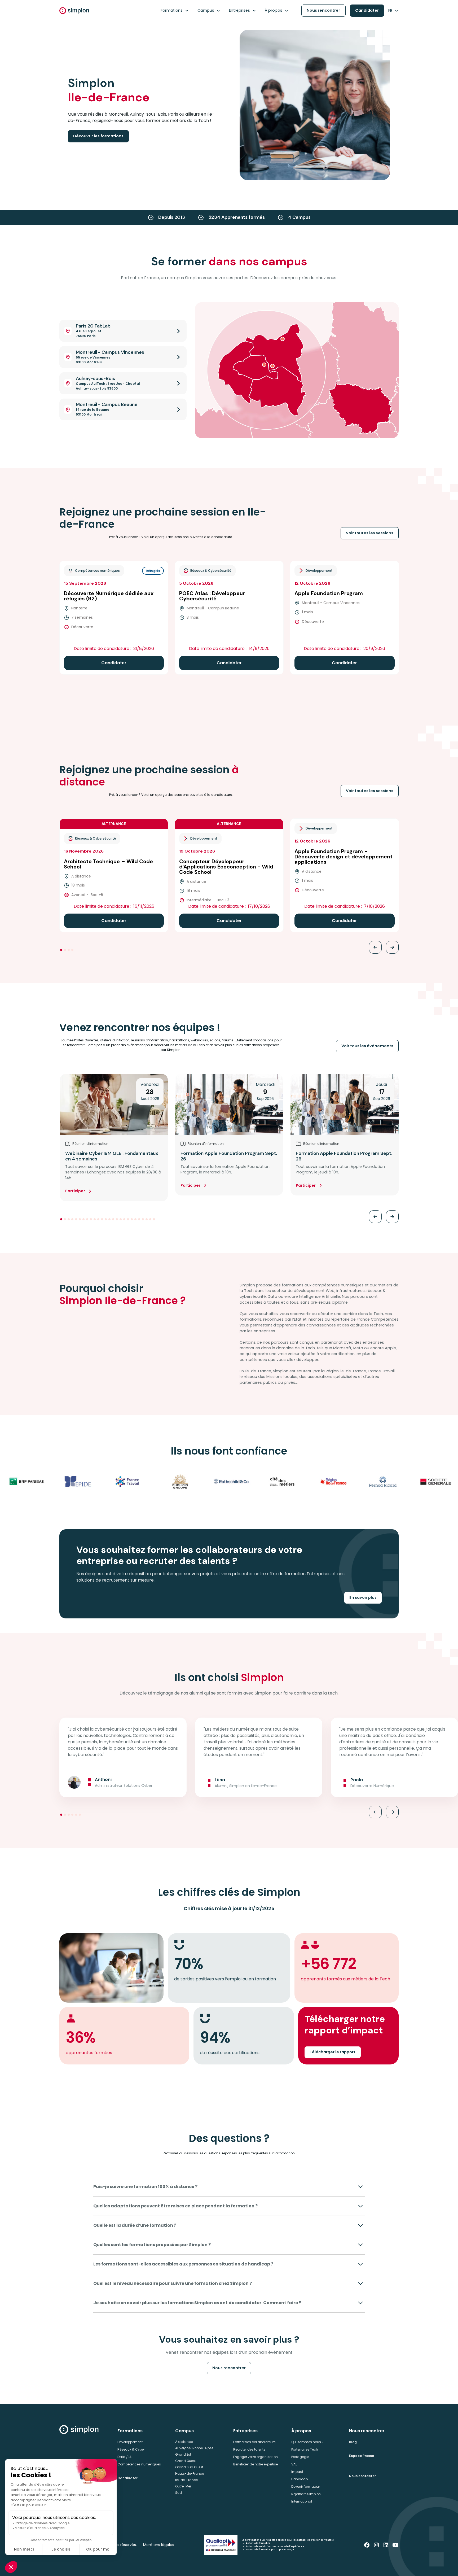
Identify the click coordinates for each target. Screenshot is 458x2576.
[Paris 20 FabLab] (264, 365)
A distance (184, 2442)
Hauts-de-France (190, 2474)
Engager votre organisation (256, 2457)
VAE (294, 2464)
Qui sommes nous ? (307, 2442)
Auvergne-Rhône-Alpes (194, 2448)
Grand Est (183, 2454)
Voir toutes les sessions (370, 533)
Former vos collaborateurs (254, 2442)
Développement (130, 2442)
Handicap (300, 2479)
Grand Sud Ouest (189, 2467)
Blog (353, 2442)
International (302, 2501)
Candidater (367, 10)
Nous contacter (362, 2476)
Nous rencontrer (323, 10)
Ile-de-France (186, 2480)
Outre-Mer (183, 2486)
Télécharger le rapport (333, 2052)
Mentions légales (159, 2545)
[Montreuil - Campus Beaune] (272, 366)
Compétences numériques (139, 2464)
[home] (74, 11)
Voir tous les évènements (367, 1046)
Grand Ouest (186, 2461)
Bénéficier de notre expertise (256, 2464)
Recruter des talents (249, 2449)
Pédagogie (300, 2457)
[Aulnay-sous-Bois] (283, 339)
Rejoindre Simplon (306, 2494)
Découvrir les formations (98, 136)
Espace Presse (362, 2456)
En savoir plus (363, 1597)
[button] (175, 11)
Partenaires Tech (305, 2449)
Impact (297, 2472)
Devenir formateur (306, 2487)
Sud (179, 2493)
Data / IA (124, 2457)
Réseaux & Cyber (131, 2449)
